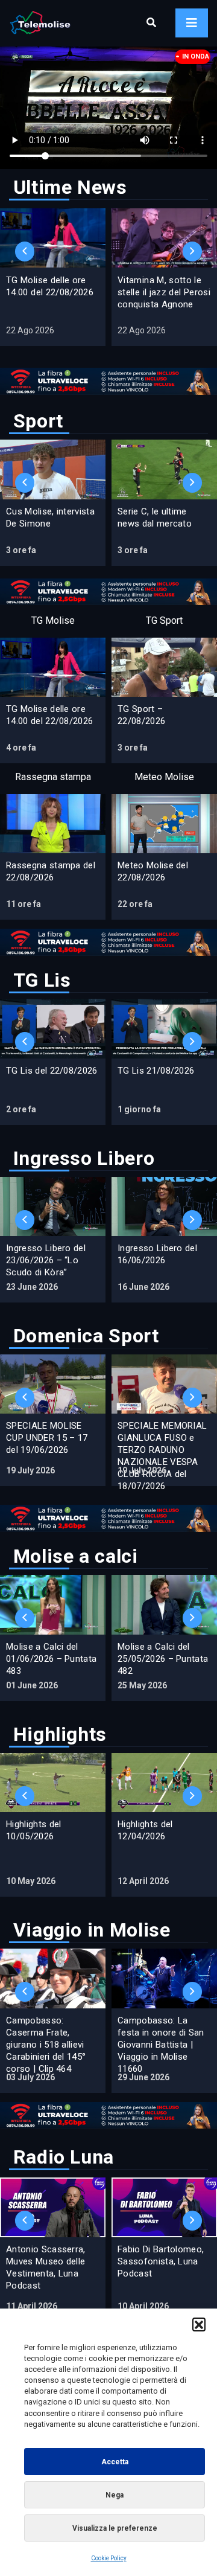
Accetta (115, 2462)
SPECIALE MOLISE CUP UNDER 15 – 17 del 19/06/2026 (47, 1438)
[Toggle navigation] (192, 23)
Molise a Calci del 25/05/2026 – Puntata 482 (163, 1659)
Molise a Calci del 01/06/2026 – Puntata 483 (51, 1659)
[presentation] (25, 252)
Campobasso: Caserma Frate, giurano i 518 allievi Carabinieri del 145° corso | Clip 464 (46, 2045)
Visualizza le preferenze (115, 2528)
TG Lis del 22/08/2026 (52, 1071)
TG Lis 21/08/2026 (156, 1071)
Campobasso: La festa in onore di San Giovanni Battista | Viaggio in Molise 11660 (161, 2045)
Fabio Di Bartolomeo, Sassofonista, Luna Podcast (161, 2261)
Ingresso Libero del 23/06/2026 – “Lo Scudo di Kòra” (46, 1260)
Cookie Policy (109, 2558)
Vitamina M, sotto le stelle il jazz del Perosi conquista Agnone (164, 292)
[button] (199, 2324)
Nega (115, 2495)
